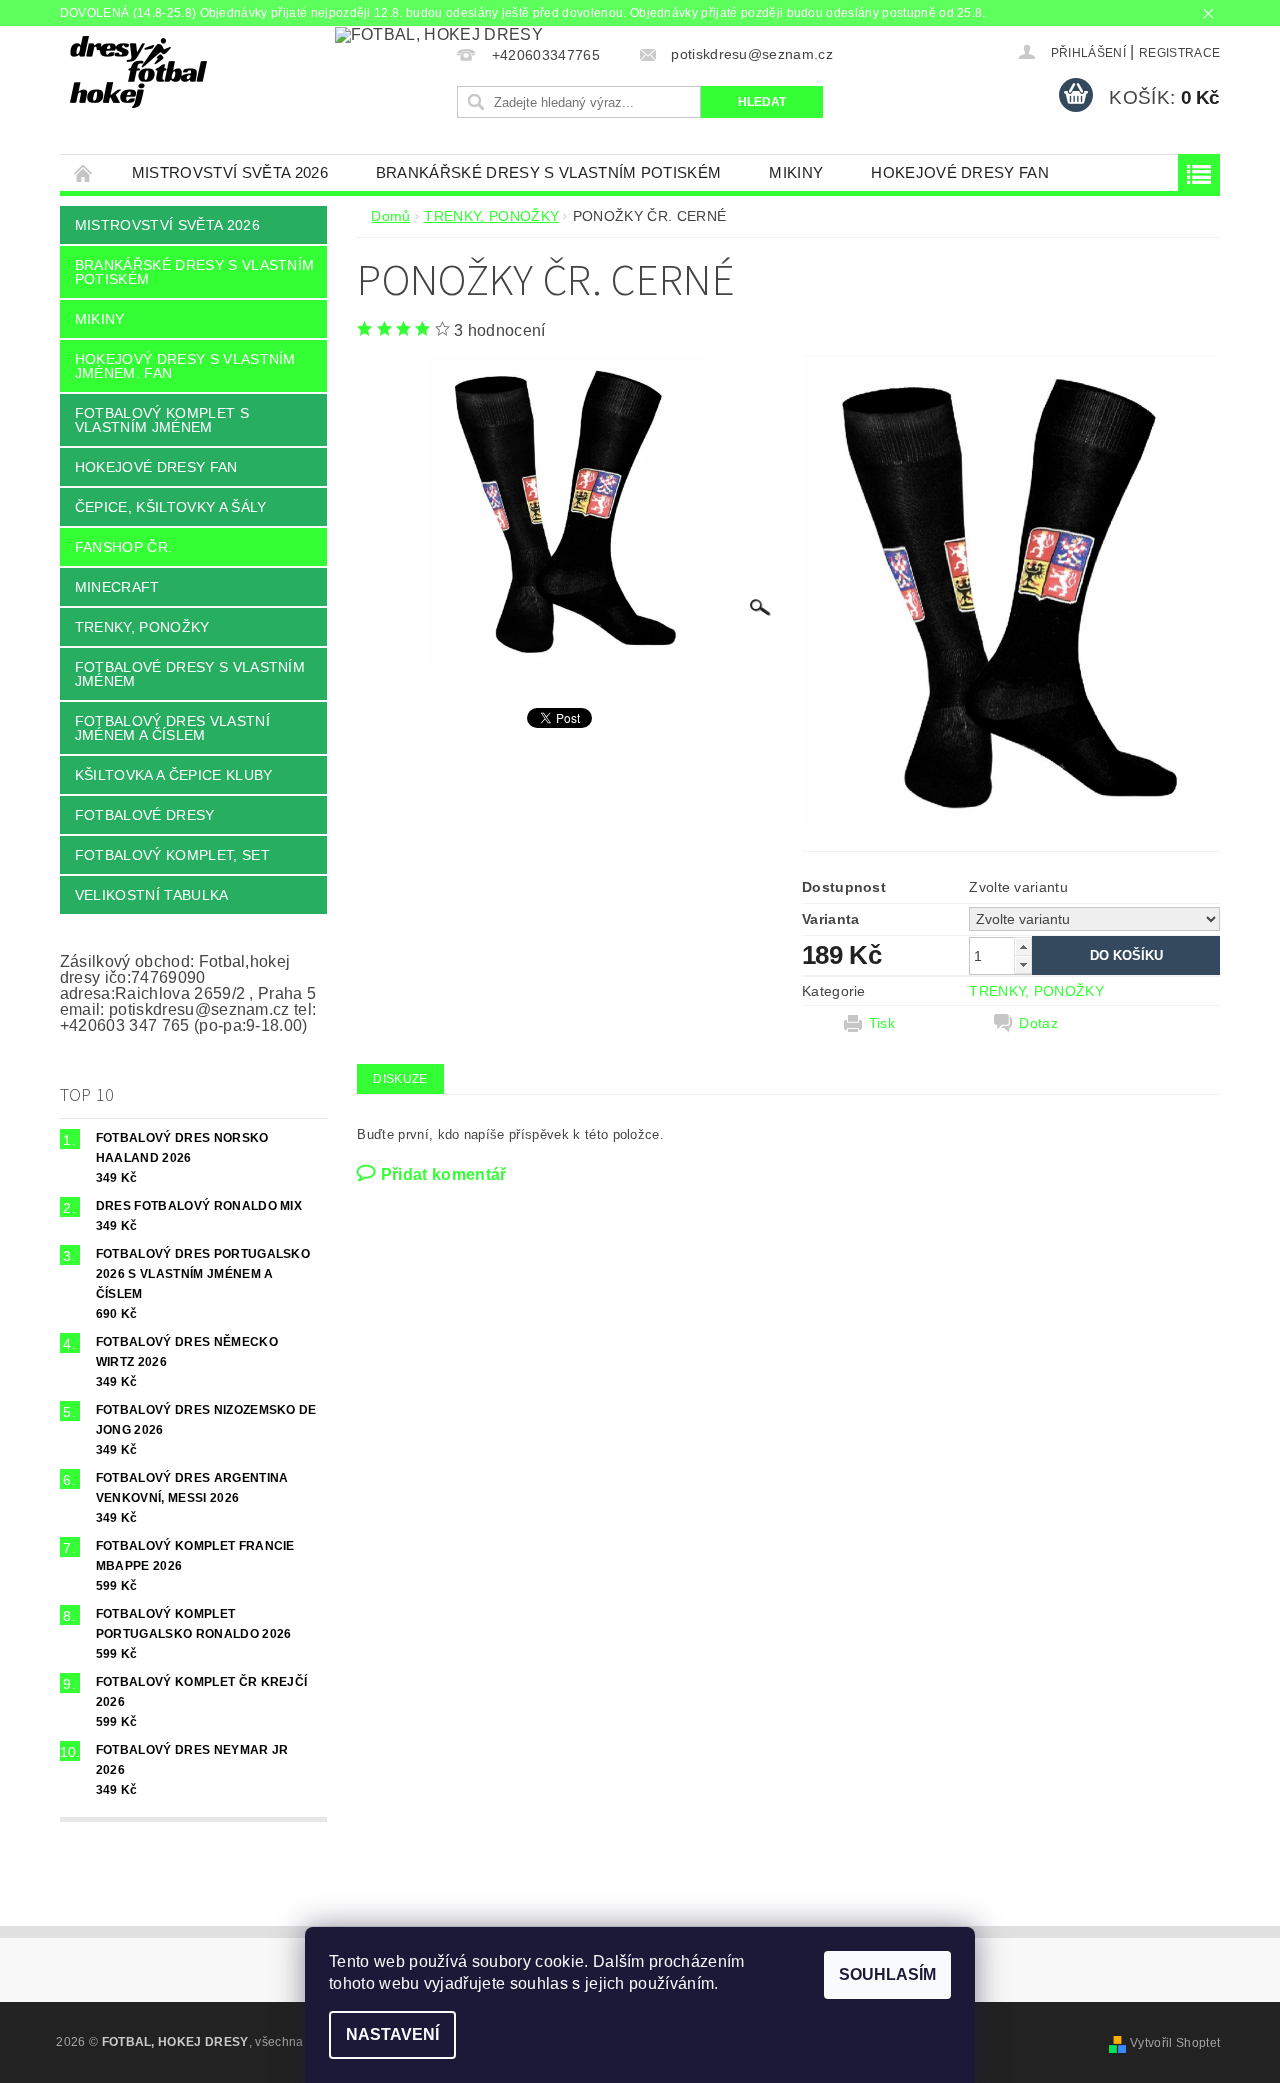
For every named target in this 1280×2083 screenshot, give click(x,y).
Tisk (882, 1023)
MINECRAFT (117, 587)
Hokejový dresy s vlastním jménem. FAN (185, 366)
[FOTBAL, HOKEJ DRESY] (138, 72)
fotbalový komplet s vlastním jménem (162, 420)
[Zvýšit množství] (1023, 946)
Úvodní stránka (84, 172)
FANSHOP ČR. (124, 547)
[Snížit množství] (1023, 964)
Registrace (1179, 53)
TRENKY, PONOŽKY (142, 627)
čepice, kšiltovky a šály (171, 507)
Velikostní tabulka (152, 895)
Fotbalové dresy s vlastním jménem (190, 674)
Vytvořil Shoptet (1175, 2043)
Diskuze (400, 1079)
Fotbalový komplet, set (172, 855)
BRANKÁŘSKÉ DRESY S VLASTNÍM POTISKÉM (549, 172)
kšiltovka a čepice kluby (174, 775)
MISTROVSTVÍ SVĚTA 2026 (230, 172)
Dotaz (1038, 1023)
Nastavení (392, 2034)
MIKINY (796, 172)
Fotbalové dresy (145, 815)
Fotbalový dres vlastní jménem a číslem (172, 728)
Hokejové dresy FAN (960, 172)
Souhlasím (887, 1974)
